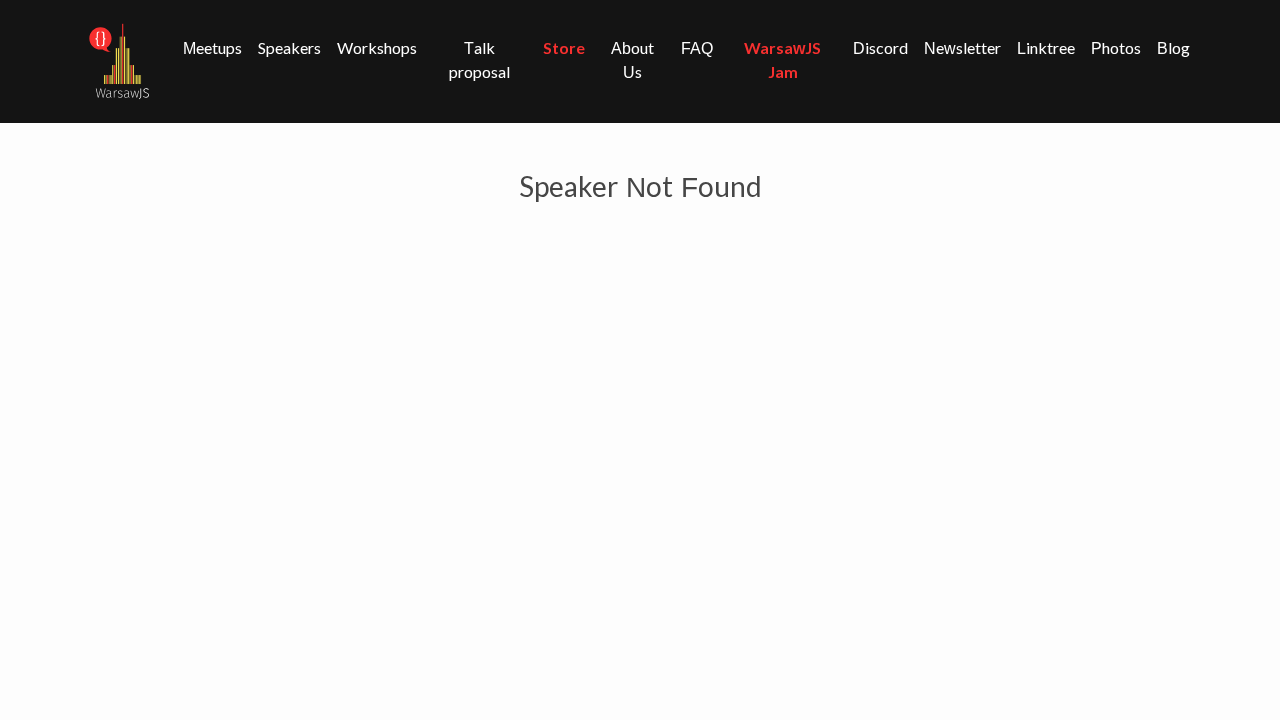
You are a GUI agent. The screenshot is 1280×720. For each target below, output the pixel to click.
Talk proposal (479, 60)
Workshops (377, 48)
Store (564, 48)
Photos (1116, 48)
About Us (632, 60)
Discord (880, 48)
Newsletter (962, 48)
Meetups (212, 48)
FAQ (697, 48)
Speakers (289, 48)
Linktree (1046, 48)
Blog (1173, 48)
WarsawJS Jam (782, 60)
